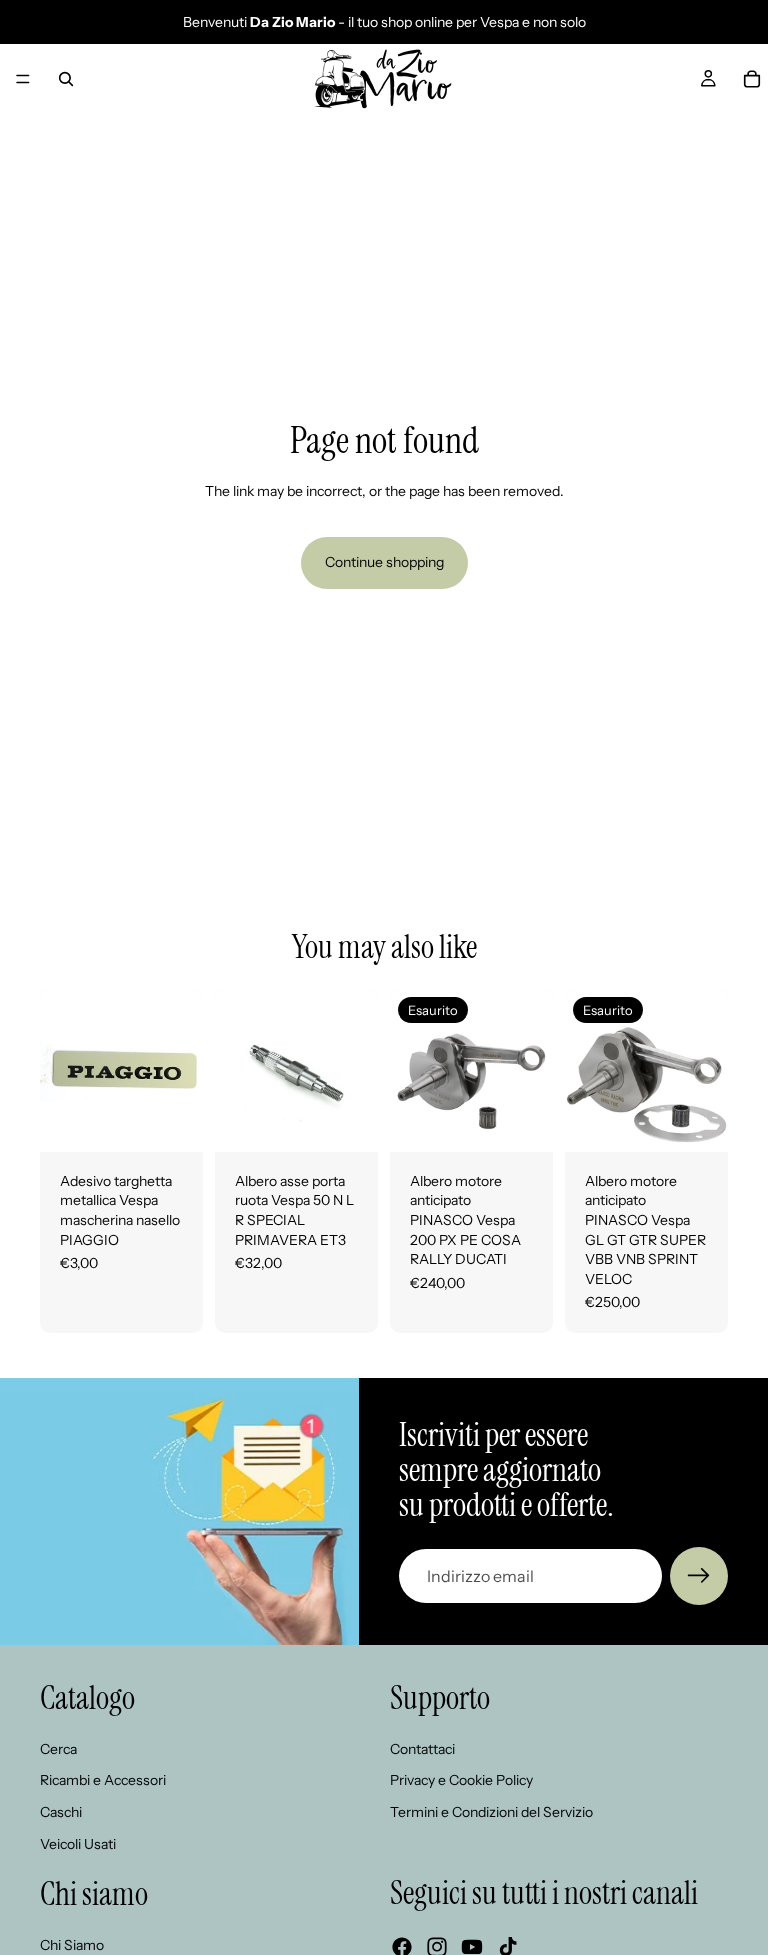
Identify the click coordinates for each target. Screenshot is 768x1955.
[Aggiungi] (172, 1121)
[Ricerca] (66, 79)
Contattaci (422, 1749)
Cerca (58, 1749)
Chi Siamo (72, 1945)
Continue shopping (384, 562)
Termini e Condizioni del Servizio (491, 1812)
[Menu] (23, 79)
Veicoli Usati (78, 1844)
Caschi (61, 1812)
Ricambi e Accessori (103, 1781)
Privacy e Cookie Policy (461, 1781)
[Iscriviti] (699, 1576)
